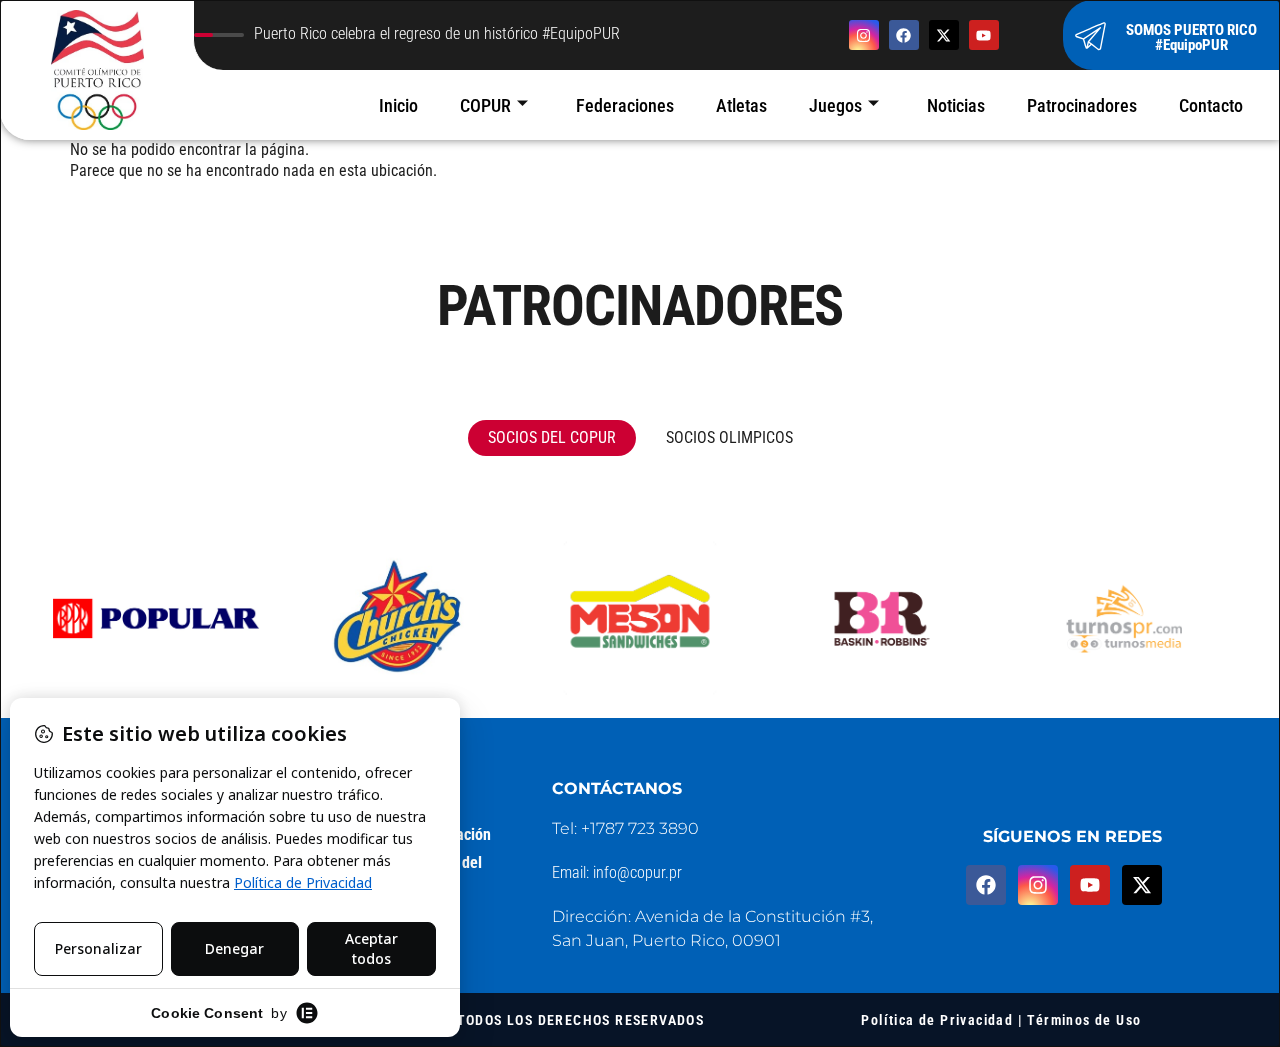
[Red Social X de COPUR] (944, 35)
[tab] (552, 438)
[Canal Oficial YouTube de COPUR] (984, 35)
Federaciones (625, 105)
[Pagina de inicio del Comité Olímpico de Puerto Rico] (97, 70)
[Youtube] (1090, 885)
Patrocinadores (1082, 105)
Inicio (398, 105)
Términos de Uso (1084, 1020)
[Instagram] (1038, 885)
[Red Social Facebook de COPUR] (904, 35)
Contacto (1211, 105)
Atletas (741, 105)
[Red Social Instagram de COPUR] (864, 35)
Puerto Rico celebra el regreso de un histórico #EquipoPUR (437, 35)
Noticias (956, 105)
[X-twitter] (1142, 885)
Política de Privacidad (937, 1020)
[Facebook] (986, 885)
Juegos (835, 105)
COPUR (485, 105)
